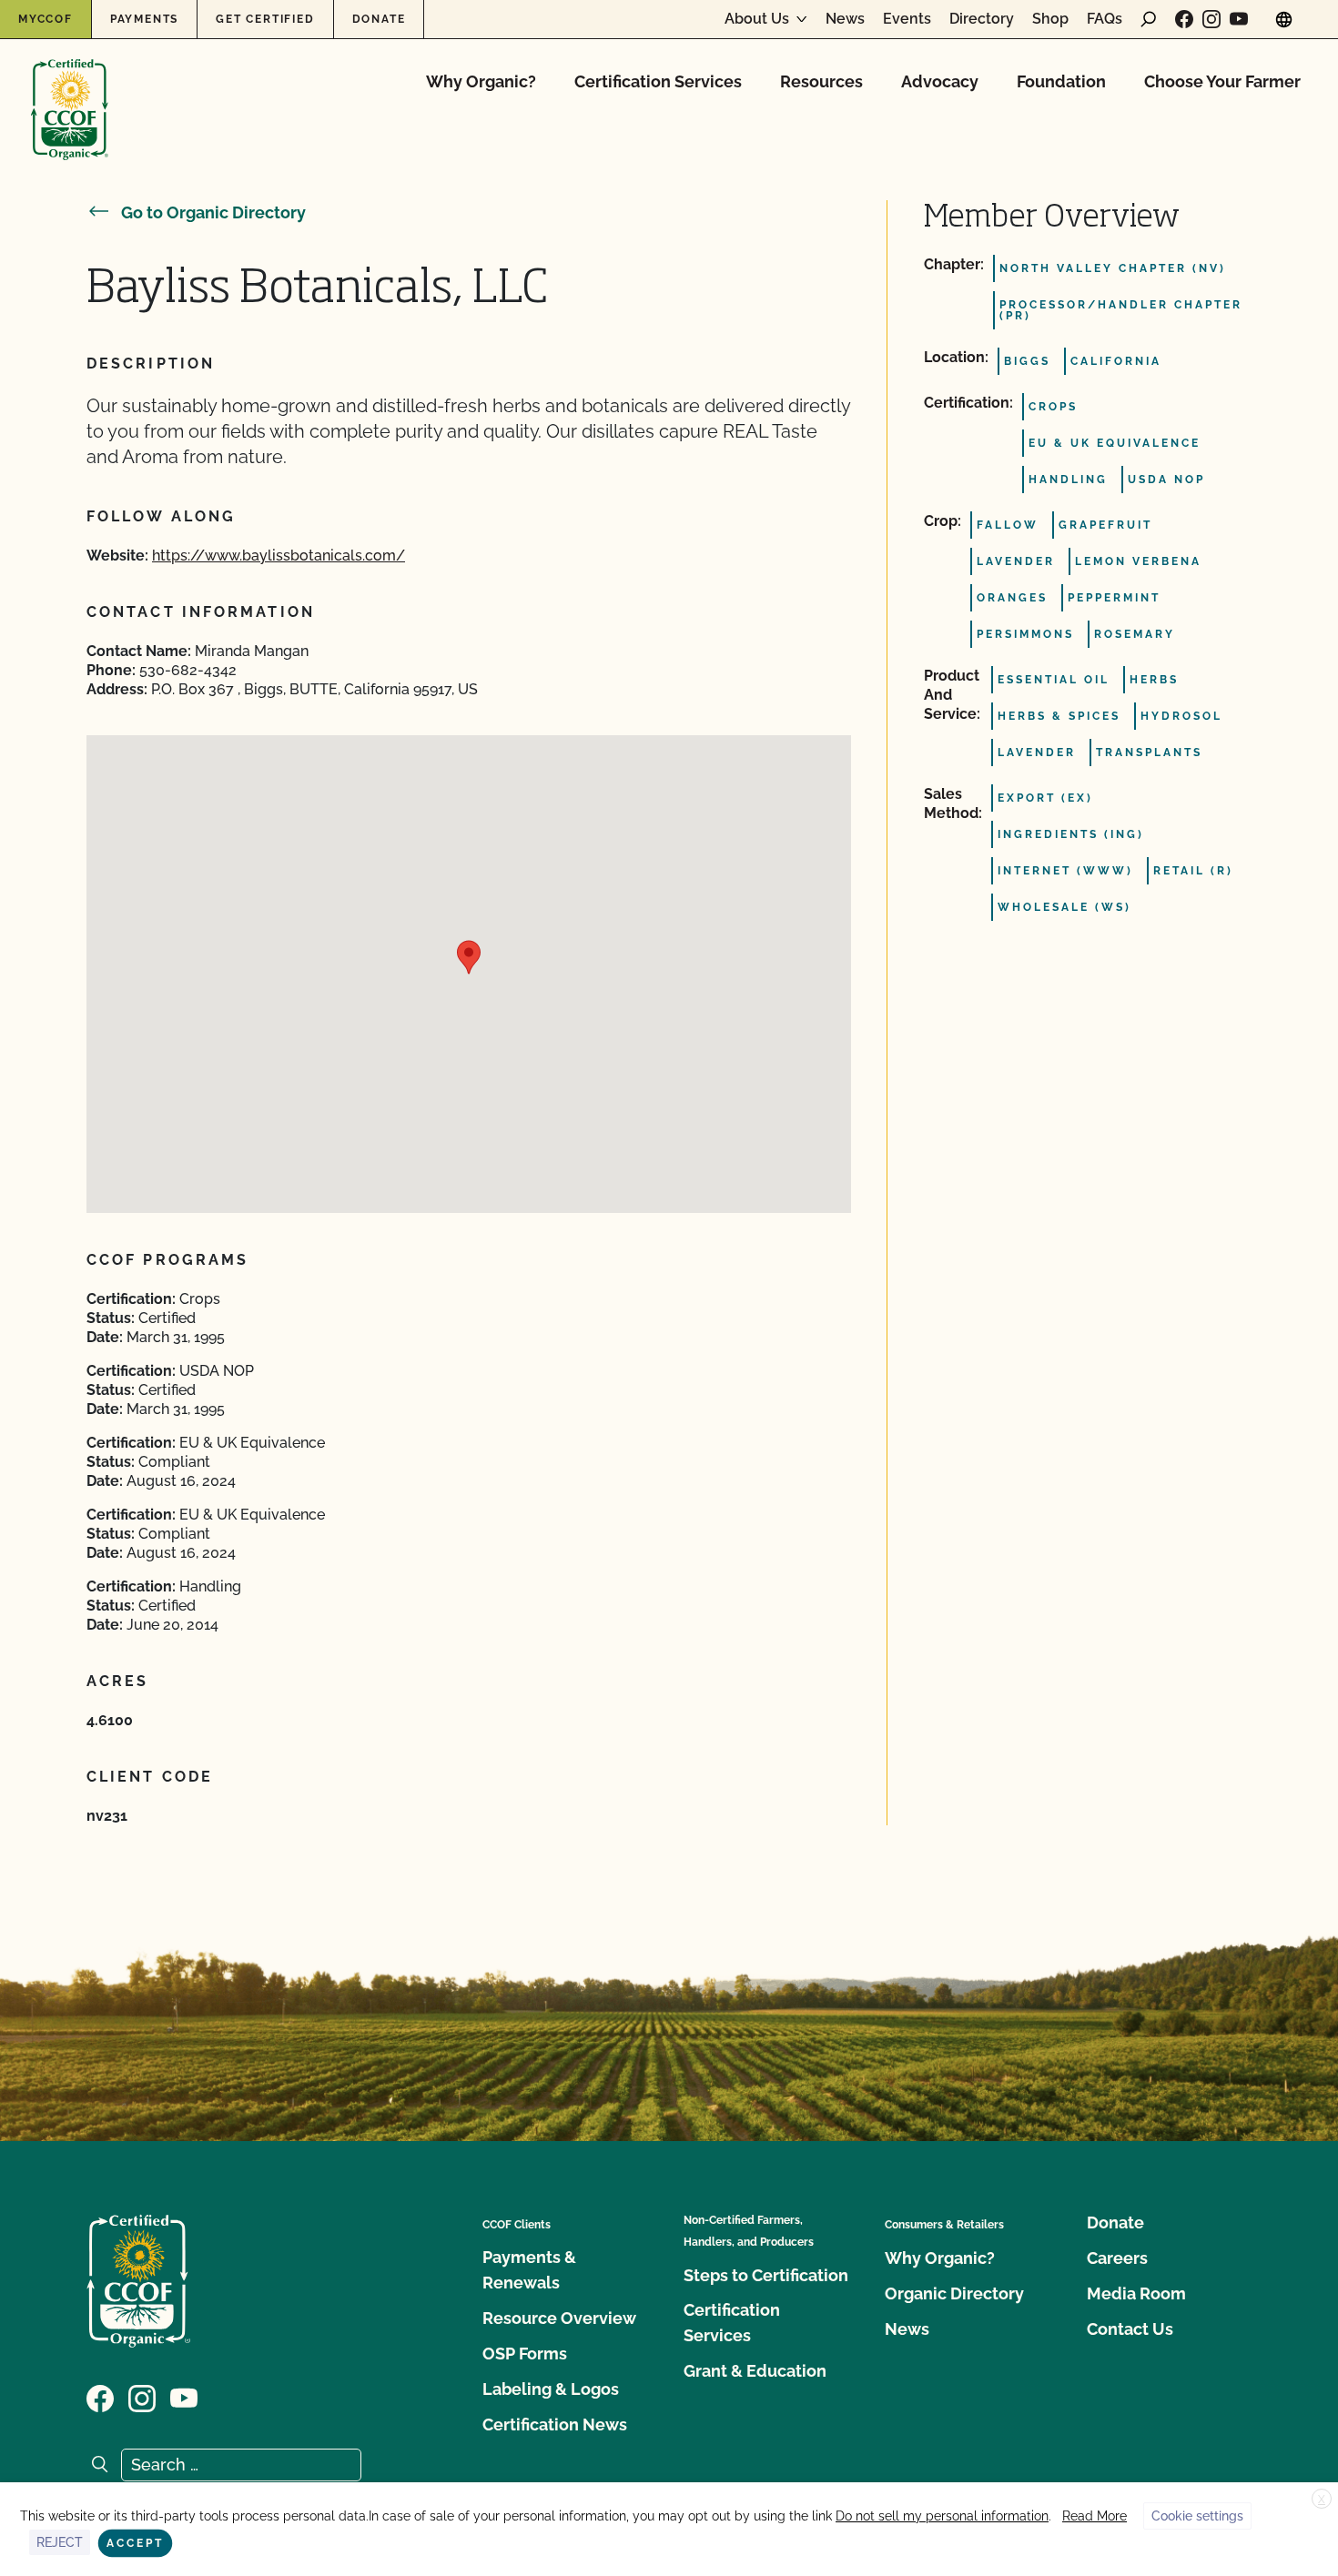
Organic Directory (954, 2293)
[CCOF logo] (70, 91)
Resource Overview (559, 2318)
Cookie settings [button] (1197, 2516)
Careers (1117, 2258)
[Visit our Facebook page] (1184, 19)
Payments (144, 19)
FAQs (1105, 19)
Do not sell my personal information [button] (942, 2516)
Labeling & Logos (551, 2389)
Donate (379, 19)
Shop (1050, 19)
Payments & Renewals (529, 2270)
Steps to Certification (766, 2275)
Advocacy (940, 81)
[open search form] (1149, 19)
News (845, 19)
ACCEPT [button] (135, 2543)
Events (907, 19)
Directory (982, 19)
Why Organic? (481, 81)
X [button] (1322, 2500)
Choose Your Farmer (1222, 81)
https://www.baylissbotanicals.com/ (279, 556)
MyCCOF (46, 19)
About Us (757, 19)
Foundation (1061, 81)
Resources (821, 81)
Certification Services (658, 81)
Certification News (555, 2424)
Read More (1095, 2516)
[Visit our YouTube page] (1239, 19)
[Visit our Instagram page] (1211, 19)
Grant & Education (755, 2371)
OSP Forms (525, 2354)
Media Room (1136, 2293)
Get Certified (265, 19)
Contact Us (1130, 2329)
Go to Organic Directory (213, 212)
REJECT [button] (60, 2542)
